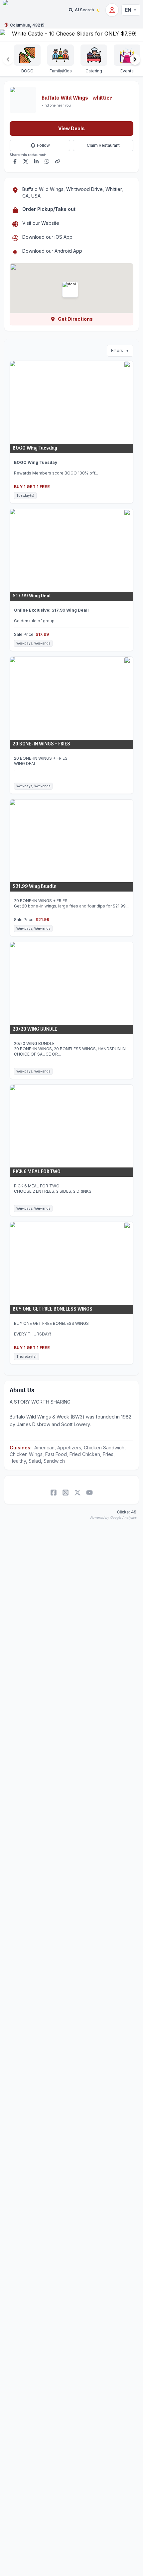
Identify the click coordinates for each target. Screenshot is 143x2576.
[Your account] (112, 10)
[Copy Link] (58, 161)
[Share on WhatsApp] (47, 161)
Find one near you (56, 105)
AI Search (84, 10)
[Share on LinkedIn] (36, 161)
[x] (77, 1493)
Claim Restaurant (103, 145)
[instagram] (66, 1493)
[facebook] (54, 1493)
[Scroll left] (8, 59)
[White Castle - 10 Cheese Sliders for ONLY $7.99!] (71, 35)
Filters (120, 350)
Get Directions (75, 319)
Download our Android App (52, 251)
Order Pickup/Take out (49, 209)
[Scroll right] (135, 59)
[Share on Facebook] (15, 161)
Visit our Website (41, 223)
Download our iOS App (47, 237)
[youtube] (89, 1493)
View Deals (71, 128)
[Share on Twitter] (26, 161)
